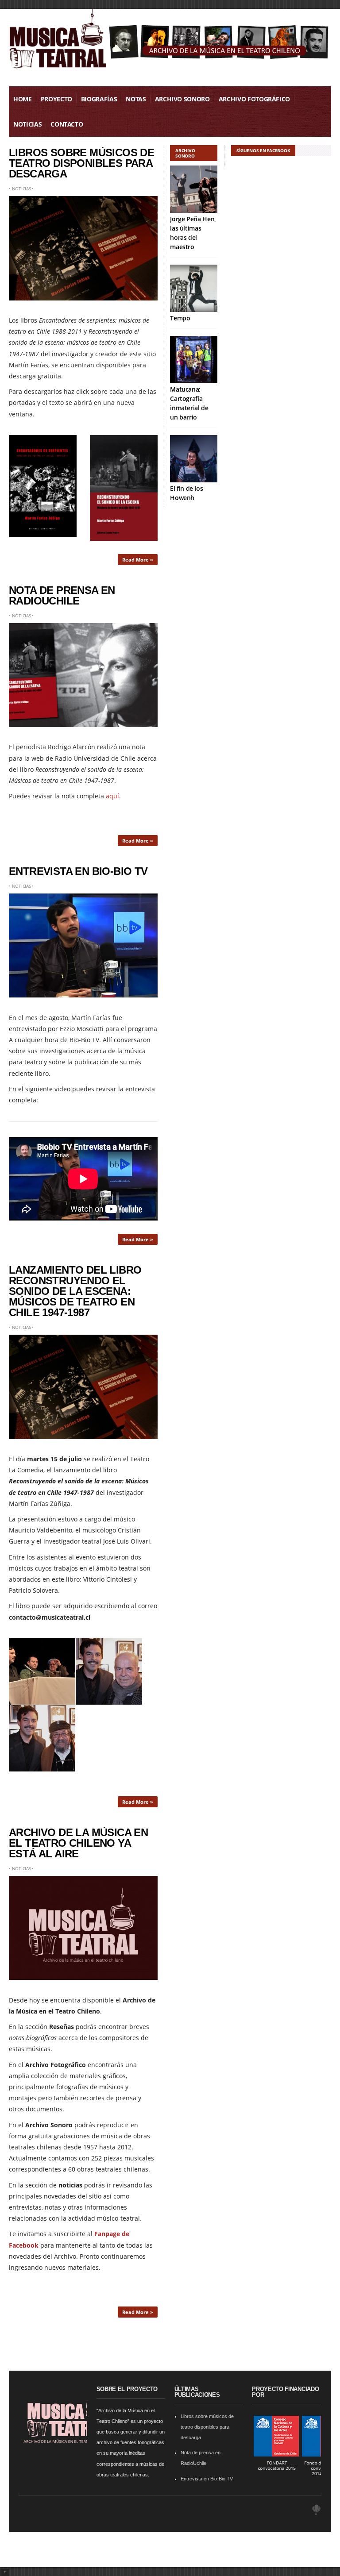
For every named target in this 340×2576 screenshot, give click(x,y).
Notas (136, 99)
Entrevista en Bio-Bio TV (78, 871)
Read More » (138, 560)
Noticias (27, 124)
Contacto (67, 124)
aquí (112, 796)
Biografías (99, 99)
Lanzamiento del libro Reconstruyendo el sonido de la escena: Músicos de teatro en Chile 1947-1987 (75, 1291)
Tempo (180, 318)
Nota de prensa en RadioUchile (62, 595)
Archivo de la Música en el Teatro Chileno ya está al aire (78, 1843)
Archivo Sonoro (182, 99)
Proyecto (56, 99)
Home (23, 99)
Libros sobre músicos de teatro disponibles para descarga (81, 163)
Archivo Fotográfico (254, 99)
